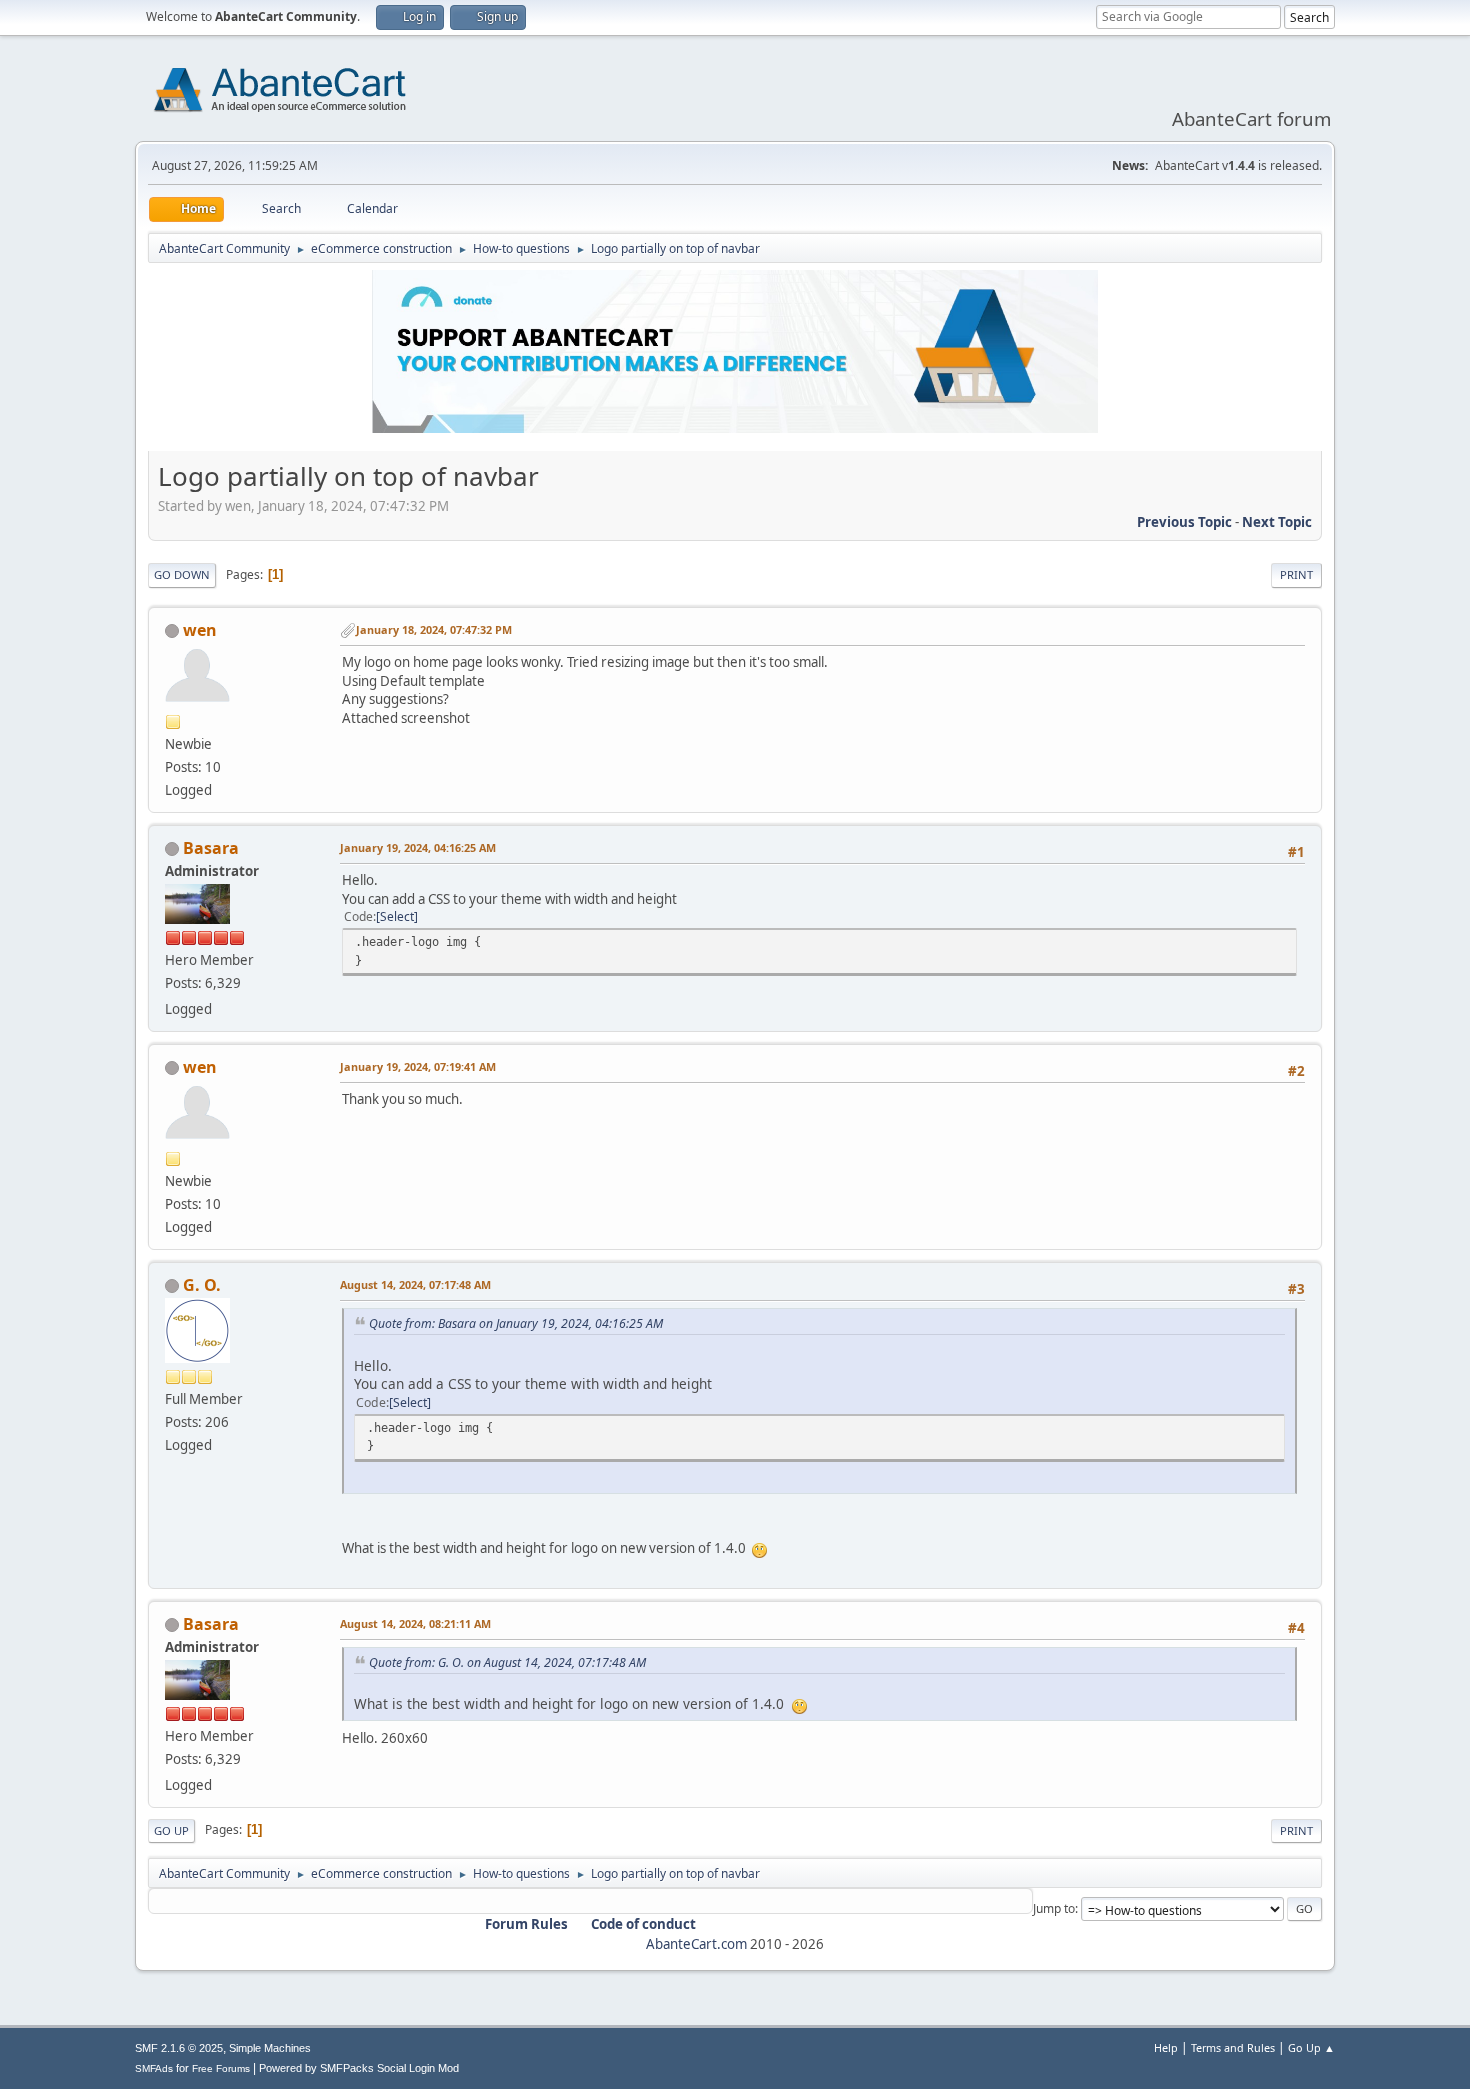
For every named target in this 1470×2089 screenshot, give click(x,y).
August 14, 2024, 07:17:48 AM (415, 1284)
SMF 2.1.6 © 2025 (179, 2048)
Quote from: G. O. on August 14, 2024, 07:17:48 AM (507, 1662)
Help (1166, 2047)
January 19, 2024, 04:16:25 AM (418, 847)
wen (200, 630)
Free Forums (221, 2068)
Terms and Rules (1233, 2047)
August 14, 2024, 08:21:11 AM (415, 1623)
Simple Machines (270, 2048)
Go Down (182, 574)
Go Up (171, 1830)
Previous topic (1184, 522)
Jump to (1054, 1908)
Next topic (1277, 522)
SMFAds (154, 2068)
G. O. (202, 1285)
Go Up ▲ (1311, 2047)
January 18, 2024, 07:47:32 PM (434, 629)
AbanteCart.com (696, 1944)
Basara (211, 848)
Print (1296, 574)
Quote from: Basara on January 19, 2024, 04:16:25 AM (516, 1323)
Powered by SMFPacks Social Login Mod (359, 2068)
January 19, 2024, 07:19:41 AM (418, 1066)
